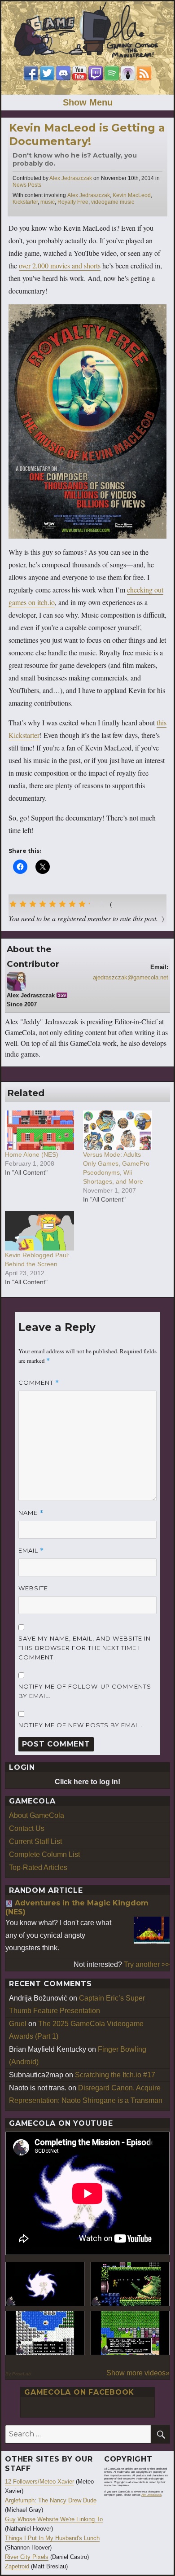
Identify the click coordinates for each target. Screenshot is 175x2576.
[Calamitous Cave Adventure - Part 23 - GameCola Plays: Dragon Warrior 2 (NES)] (45, 2333)
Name (31, 1513)
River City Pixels (27, 2557)
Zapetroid (17, 2566)
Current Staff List (35, 1841)
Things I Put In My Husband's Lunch (52, 2538)
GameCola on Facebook (79, 2392)
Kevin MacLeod (132, 195)
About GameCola (37, 1815)
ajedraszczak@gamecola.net (131, 977)
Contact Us (27, 1828)
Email (31, 1551)
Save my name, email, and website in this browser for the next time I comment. (85, 1648)
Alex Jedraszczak (71, 178)
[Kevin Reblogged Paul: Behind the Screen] (39, 1231)
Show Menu (88, 102)
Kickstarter (25, 202)
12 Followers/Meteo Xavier (39, 2482)
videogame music (113, 202)
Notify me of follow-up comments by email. (85, 1691)
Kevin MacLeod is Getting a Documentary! (87, 134)
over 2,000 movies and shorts (60, 265)
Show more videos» (138, 2373)
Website (33, 1588)
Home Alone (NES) (32, 1154)
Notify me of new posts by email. (81, 1725)
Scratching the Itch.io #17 (115, 2075)
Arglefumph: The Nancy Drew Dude (51, 2500)
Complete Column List (44, 1854)
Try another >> (147, 1964)
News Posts (27, 185)
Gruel (18, 2024)
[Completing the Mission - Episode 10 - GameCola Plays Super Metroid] (45, 2284)
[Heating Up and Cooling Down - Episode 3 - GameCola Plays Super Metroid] (130, 2284)
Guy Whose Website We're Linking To (54, 2519)
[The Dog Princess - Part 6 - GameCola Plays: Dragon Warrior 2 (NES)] (130, 2333)
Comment (39, 1383)
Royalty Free (73, 202)
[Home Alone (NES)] (39, 1130)
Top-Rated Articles (38, 1867)
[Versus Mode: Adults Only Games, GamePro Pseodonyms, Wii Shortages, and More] (118, 1130)
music (48, 202)
